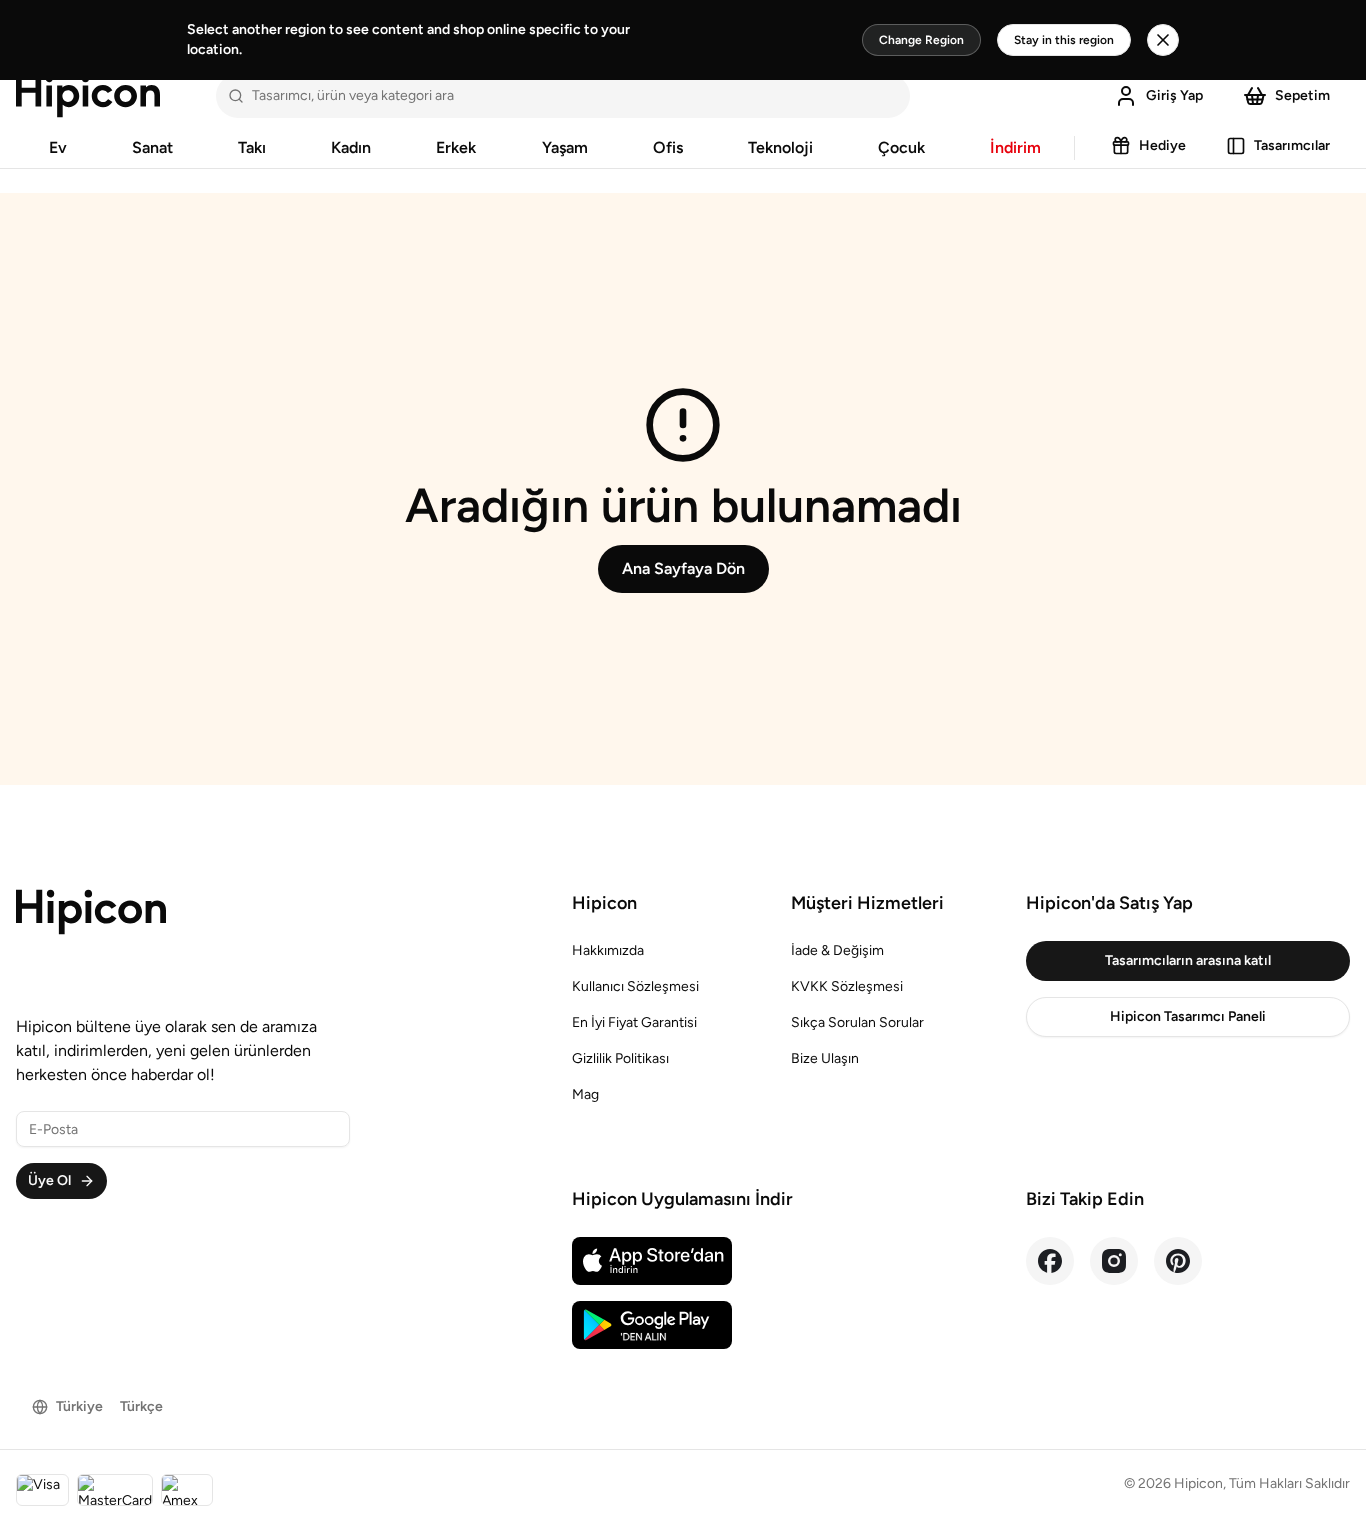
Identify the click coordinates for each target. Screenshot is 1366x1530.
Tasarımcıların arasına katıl (1188, 960)
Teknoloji (780, 147)
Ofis (668, 147)
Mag (585, 1094)
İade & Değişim (837, 950)
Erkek (456, 147)
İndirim (1015, 147)
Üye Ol (49, 1180)
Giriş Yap (1174, 95)
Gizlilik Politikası (620, 1058)
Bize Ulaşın (825, 1058)
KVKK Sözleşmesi (847, 986)
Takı (252, 147)
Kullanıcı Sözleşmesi (635, 986)
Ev (58, 147)
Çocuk (901, 147)
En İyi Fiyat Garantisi (634, 1022)
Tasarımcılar (1292, 145)
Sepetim (1302, 95)
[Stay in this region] (1163, 40)
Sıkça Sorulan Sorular (857, 1022)
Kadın (351, 147)
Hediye (1162, 145)
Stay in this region (1064, 40)
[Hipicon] (88, 96)
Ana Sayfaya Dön (683, 568)
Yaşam (565, 147)
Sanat (152, 147)
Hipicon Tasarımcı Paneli (1188, 1016)
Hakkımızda (608, 950)
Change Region (921, 40)
